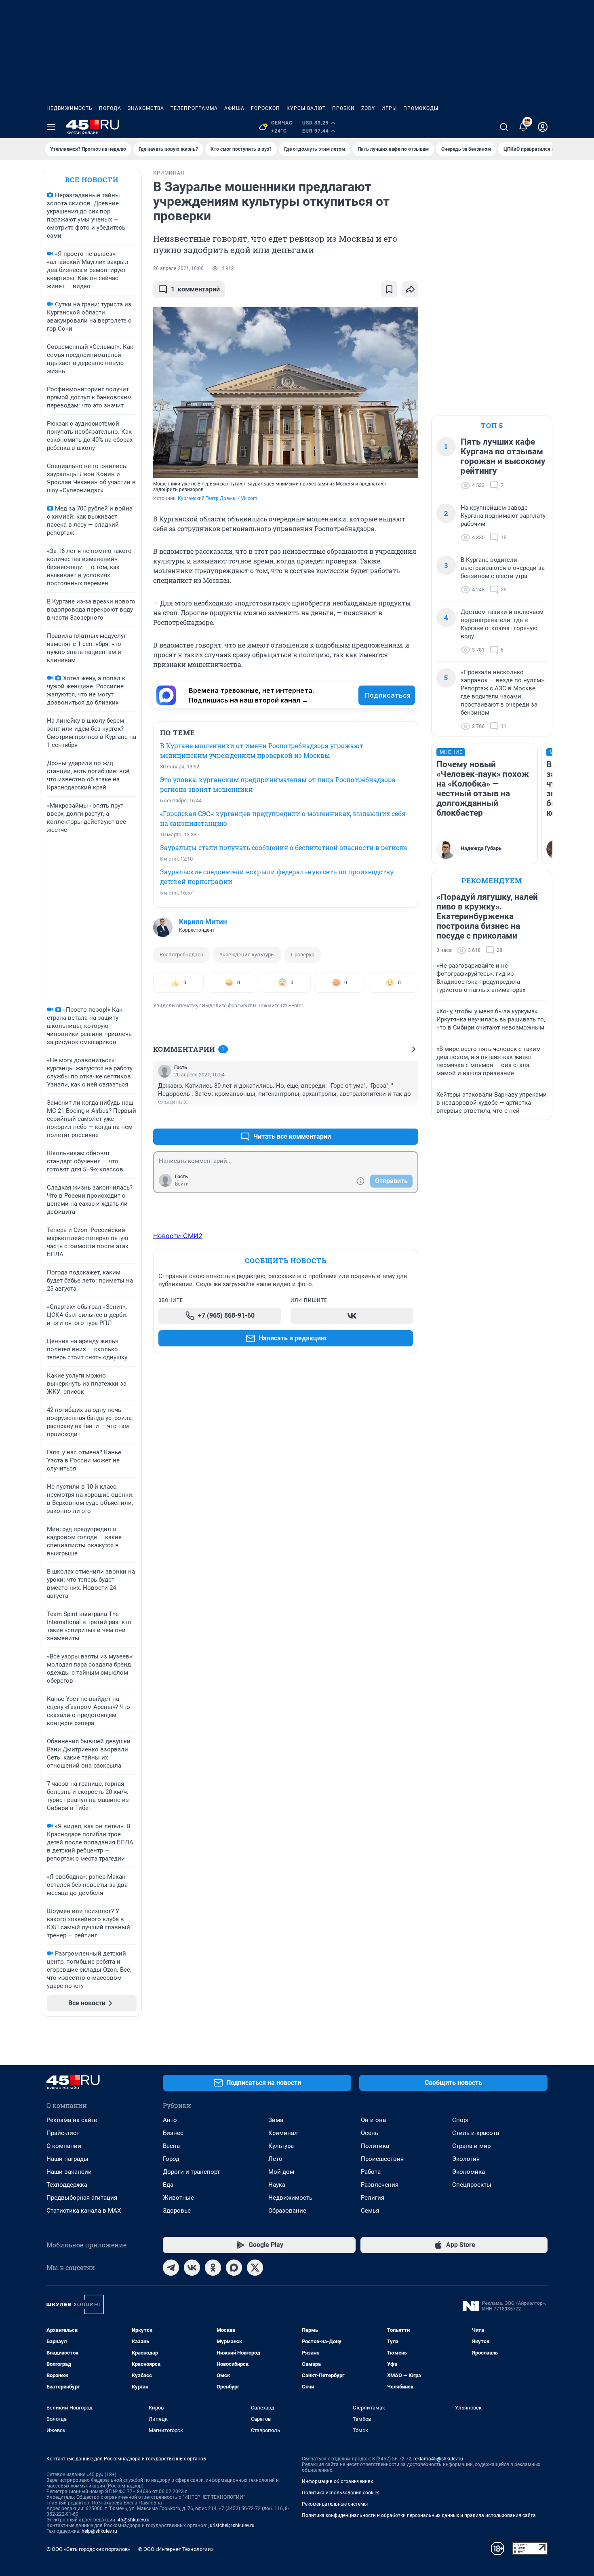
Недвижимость (70, 108)
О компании (64, 2146)
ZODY (368, 108)
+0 (386, 1117)
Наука (277, 2185)
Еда (168, 2185)
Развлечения (380, 2185)
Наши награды (67, 2159)
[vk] (192, 2268)
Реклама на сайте (72, 2120)
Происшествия (382, 2159)
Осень (370, 2133)
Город (171, 2159)
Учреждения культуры (247, 955)
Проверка (303, 955)
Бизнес (173, 2133)
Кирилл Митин (203, 922)
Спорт (461, 2120)
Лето (275, 2159)
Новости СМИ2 (178, 1236)
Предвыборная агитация (82, 2198)
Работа (371, 2172)
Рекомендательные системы (335, 2504)
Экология (466, 2159)
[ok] (213, 2268)
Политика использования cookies (341, 2493)
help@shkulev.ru (99, 2531)
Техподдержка (67, 2185)
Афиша (234, 108)
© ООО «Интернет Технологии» (176, 2549)
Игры (389, 108)
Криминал (283, 2133)
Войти (182, 1184)
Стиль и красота (476, 2133)
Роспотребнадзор (181, 955)
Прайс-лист (63, 2133)
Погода (110, 108)
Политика (375, 2146)
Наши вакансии (69, 2172)
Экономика (469, 2172)
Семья (370, 2211)
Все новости (92, 180)
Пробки (343, 108)
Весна (171, 2146)
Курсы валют (306, 108)
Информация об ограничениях (337, 2481)
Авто (170, 2120)
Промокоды (421, 108)
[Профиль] (543, 127)
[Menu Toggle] (51, 127)
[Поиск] (504, 127)
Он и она (373, 2120)
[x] (255, 2268)
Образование (287, 2211)
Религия (373, 2198)
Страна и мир (471, 2146)
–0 (409, 1117)
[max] (234, 2268)
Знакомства (146, 108)
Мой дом (281, 2172)
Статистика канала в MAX (84, 2211)
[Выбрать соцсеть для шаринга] (410, 289)
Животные (178, 2198)
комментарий (195, 289)
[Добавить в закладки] (389, 289)
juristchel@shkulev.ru (232, 2525)
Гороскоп (265, 108)
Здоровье (177, 2211)
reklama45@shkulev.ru (438, 2459)
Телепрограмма (194, 108)
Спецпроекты (472, 2185)
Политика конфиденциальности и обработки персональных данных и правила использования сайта (419, 2515)
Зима (276, 2120)
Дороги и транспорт (191, 2172)
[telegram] (171, 2268)
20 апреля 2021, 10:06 (178, 268)
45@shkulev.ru (134, 2520)
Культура (281, 2146)
